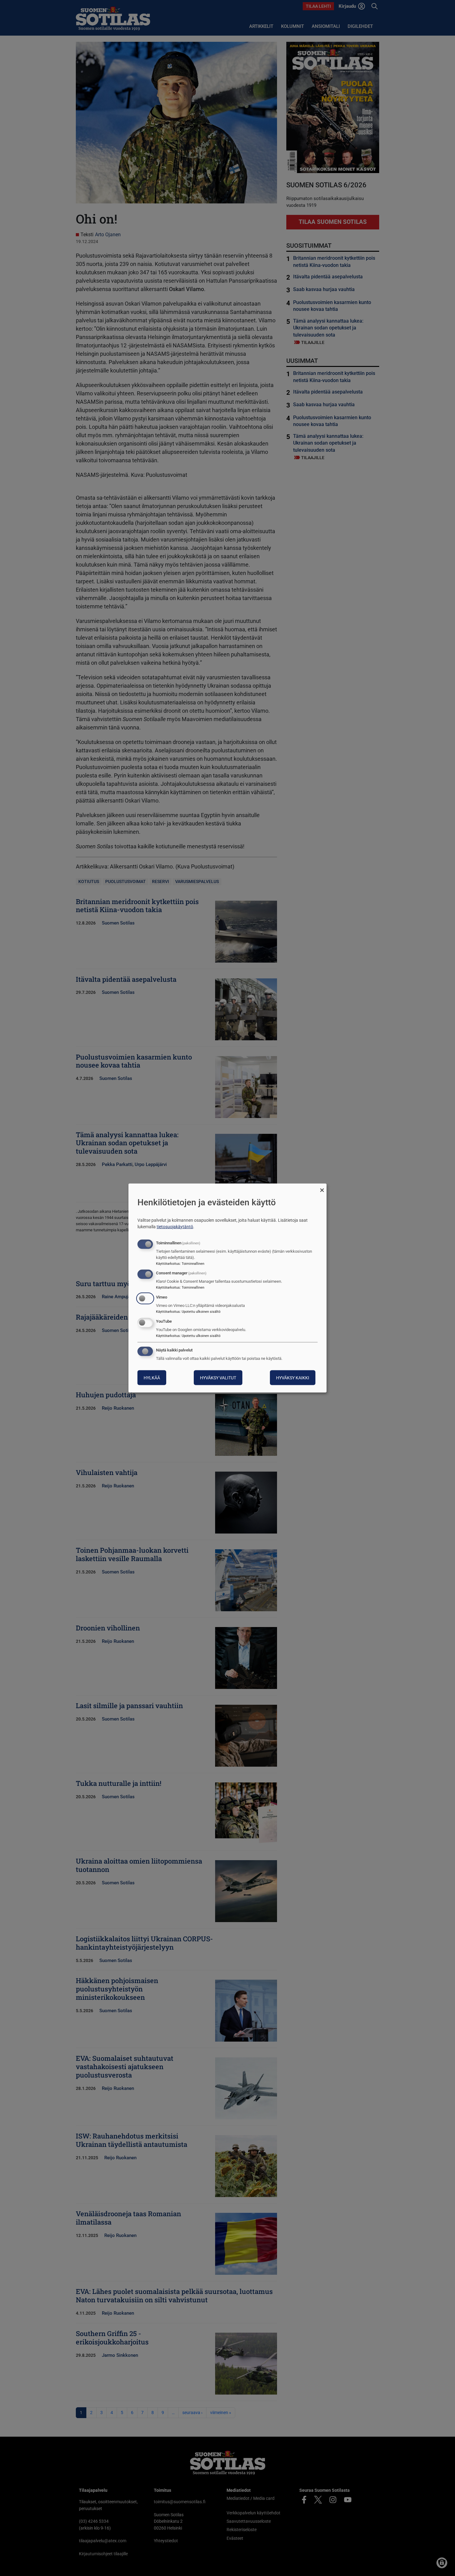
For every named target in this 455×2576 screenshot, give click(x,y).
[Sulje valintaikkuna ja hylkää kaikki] (322, 1188)
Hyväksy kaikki (293, 1377)
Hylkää (152, 1377)
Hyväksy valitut (218, 1377)
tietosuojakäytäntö (175, 1226)
